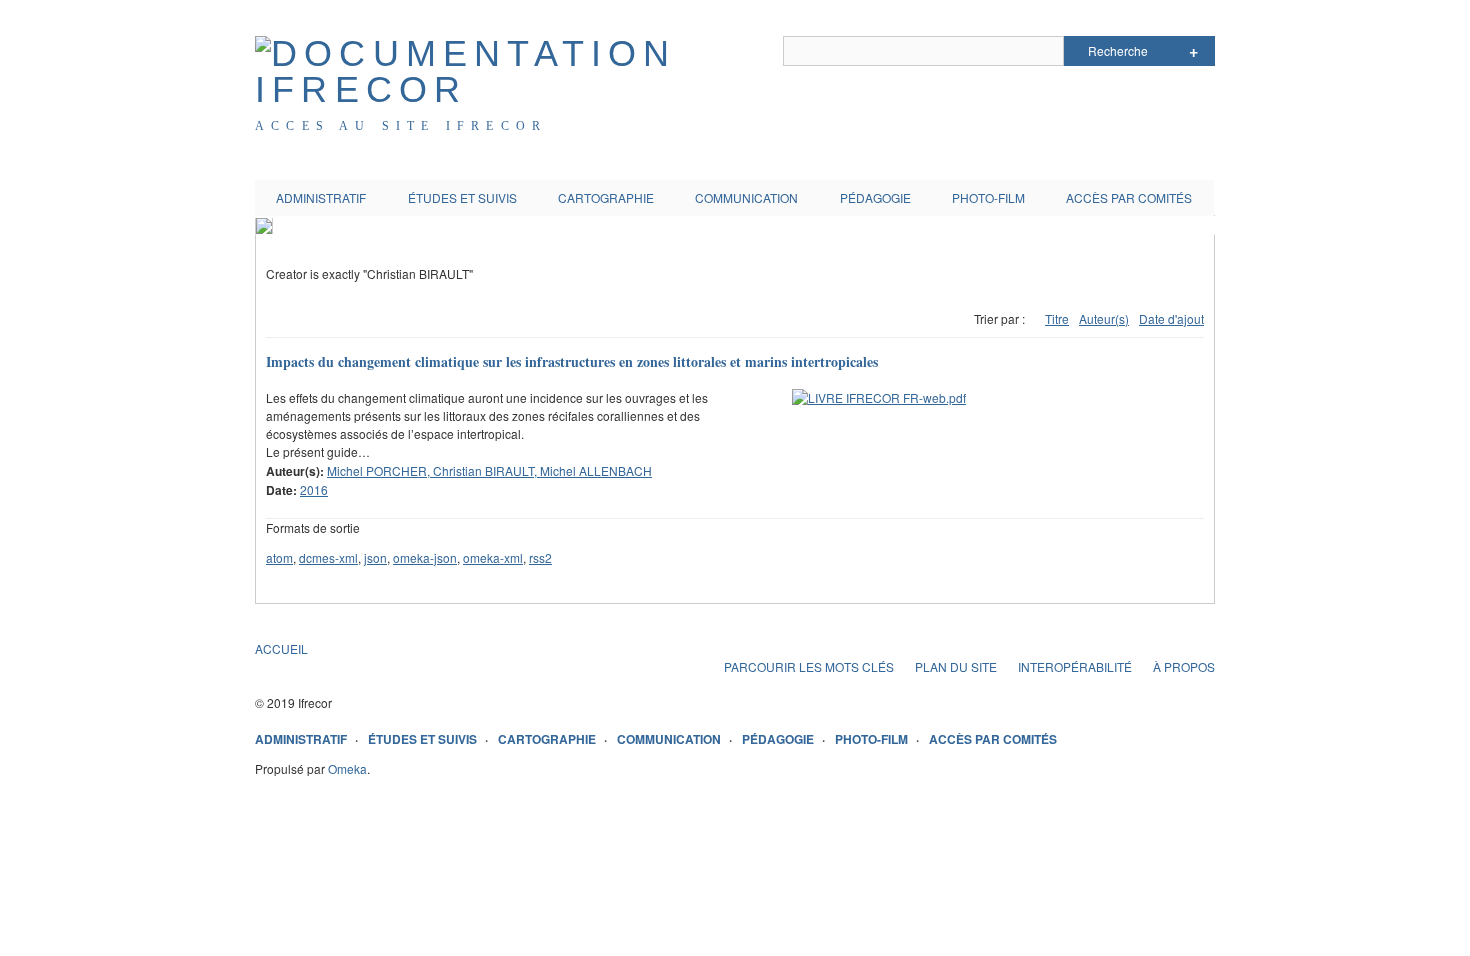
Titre (1057, 318)
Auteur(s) (1104, 318)
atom (279, 557)
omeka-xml (493, 557)
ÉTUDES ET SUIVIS (462, 197)
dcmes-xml (328, 557)
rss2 (540, 557)
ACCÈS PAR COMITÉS (1129, 197)
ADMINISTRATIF (321, 197)
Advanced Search (1193, 51)
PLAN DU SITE (956, 666)
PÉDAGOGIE (875, 197)
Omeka (347, 768)
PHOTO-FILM (988, 197)
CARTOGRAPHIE (606, 197)
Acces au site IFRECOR (401, 126)
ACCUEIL (281, 648)
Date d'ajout (1171, 318)
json (375, 557)
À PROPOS (1184, 666)
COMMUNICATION (746, 197)
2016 (314, 489)
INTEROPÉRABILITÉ (1075, 666)
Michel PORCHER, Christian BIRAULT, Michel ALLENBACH (489, 470)
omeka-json (425, 557)
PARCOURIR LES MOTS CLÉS (809, 666)
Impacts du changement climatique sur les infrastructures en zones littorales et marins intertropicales (572, 361)
